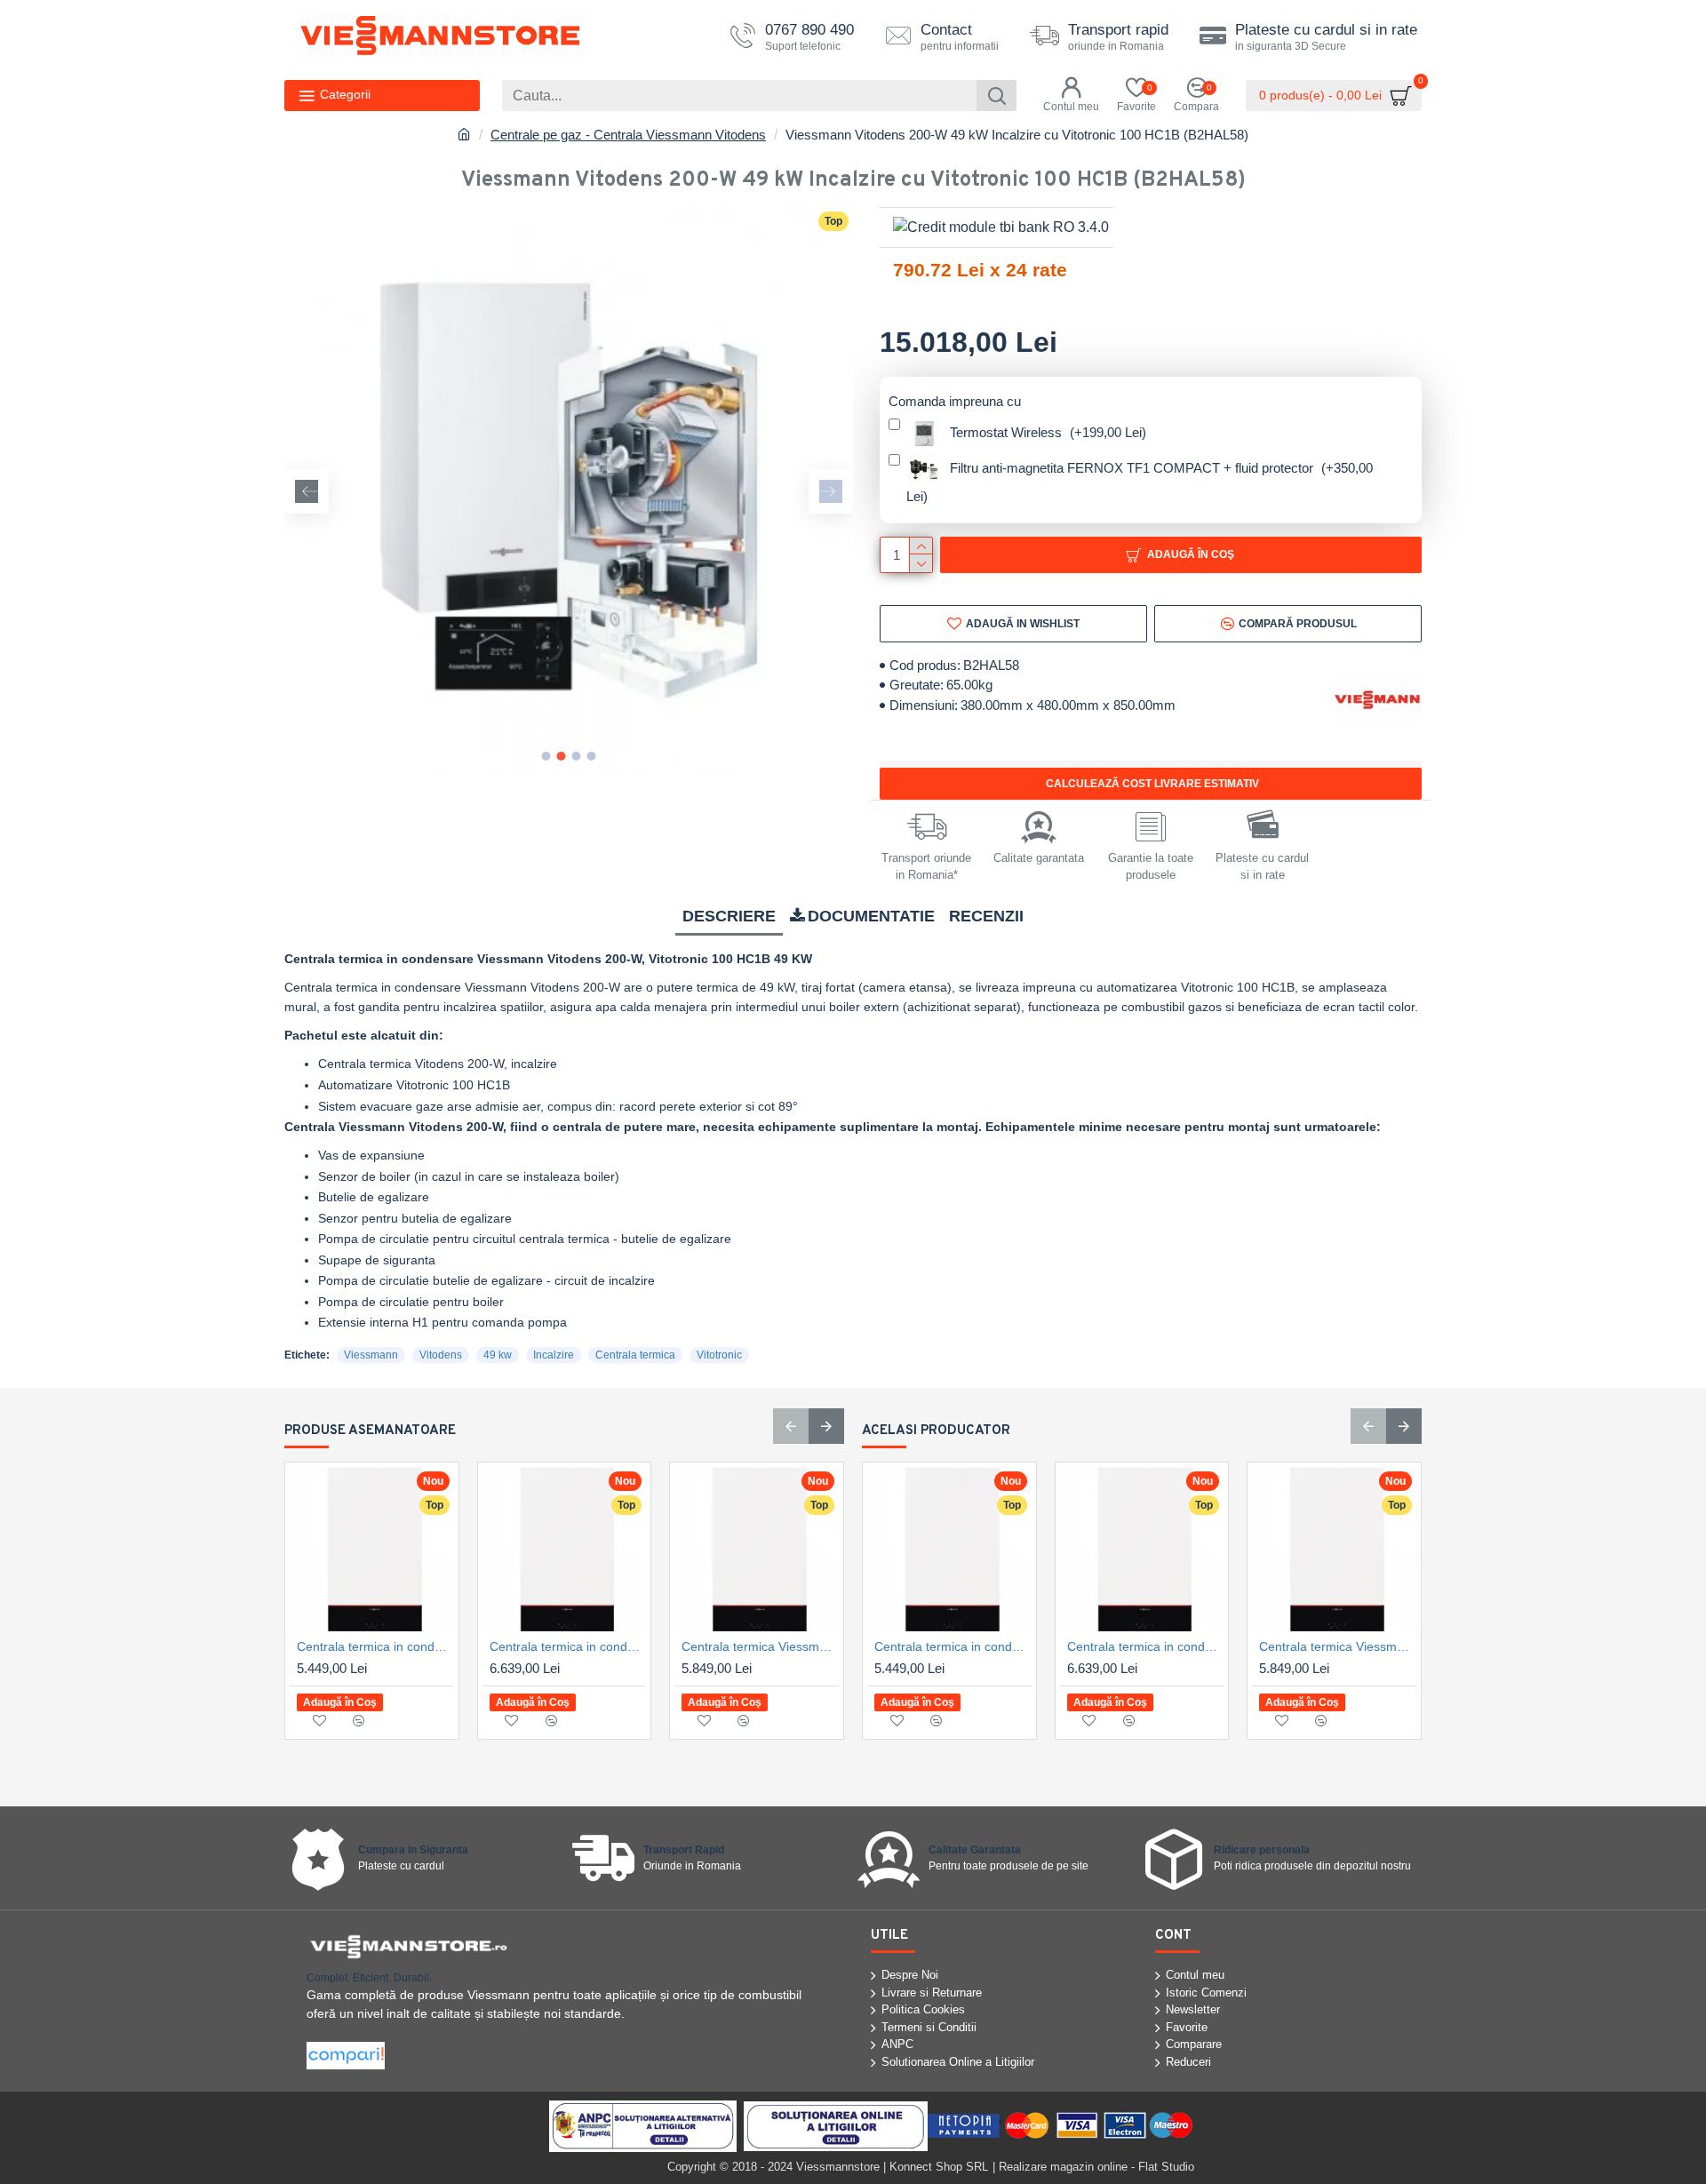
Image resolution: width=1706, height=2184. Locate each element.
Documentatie (871, 916)
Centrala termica (635, 1355)
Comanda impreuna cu (955, 401)
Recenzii (986, 916)
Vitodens (441, 1355)
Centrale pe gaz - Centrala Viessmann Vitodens (628, 135)
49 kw (498, 1355)
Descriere (729, 916)
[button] (307, 491)
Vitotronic (719, 1355)
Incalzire (554, 1355)
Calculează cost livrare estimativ (1151, 784)
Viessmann (371, 1355)
